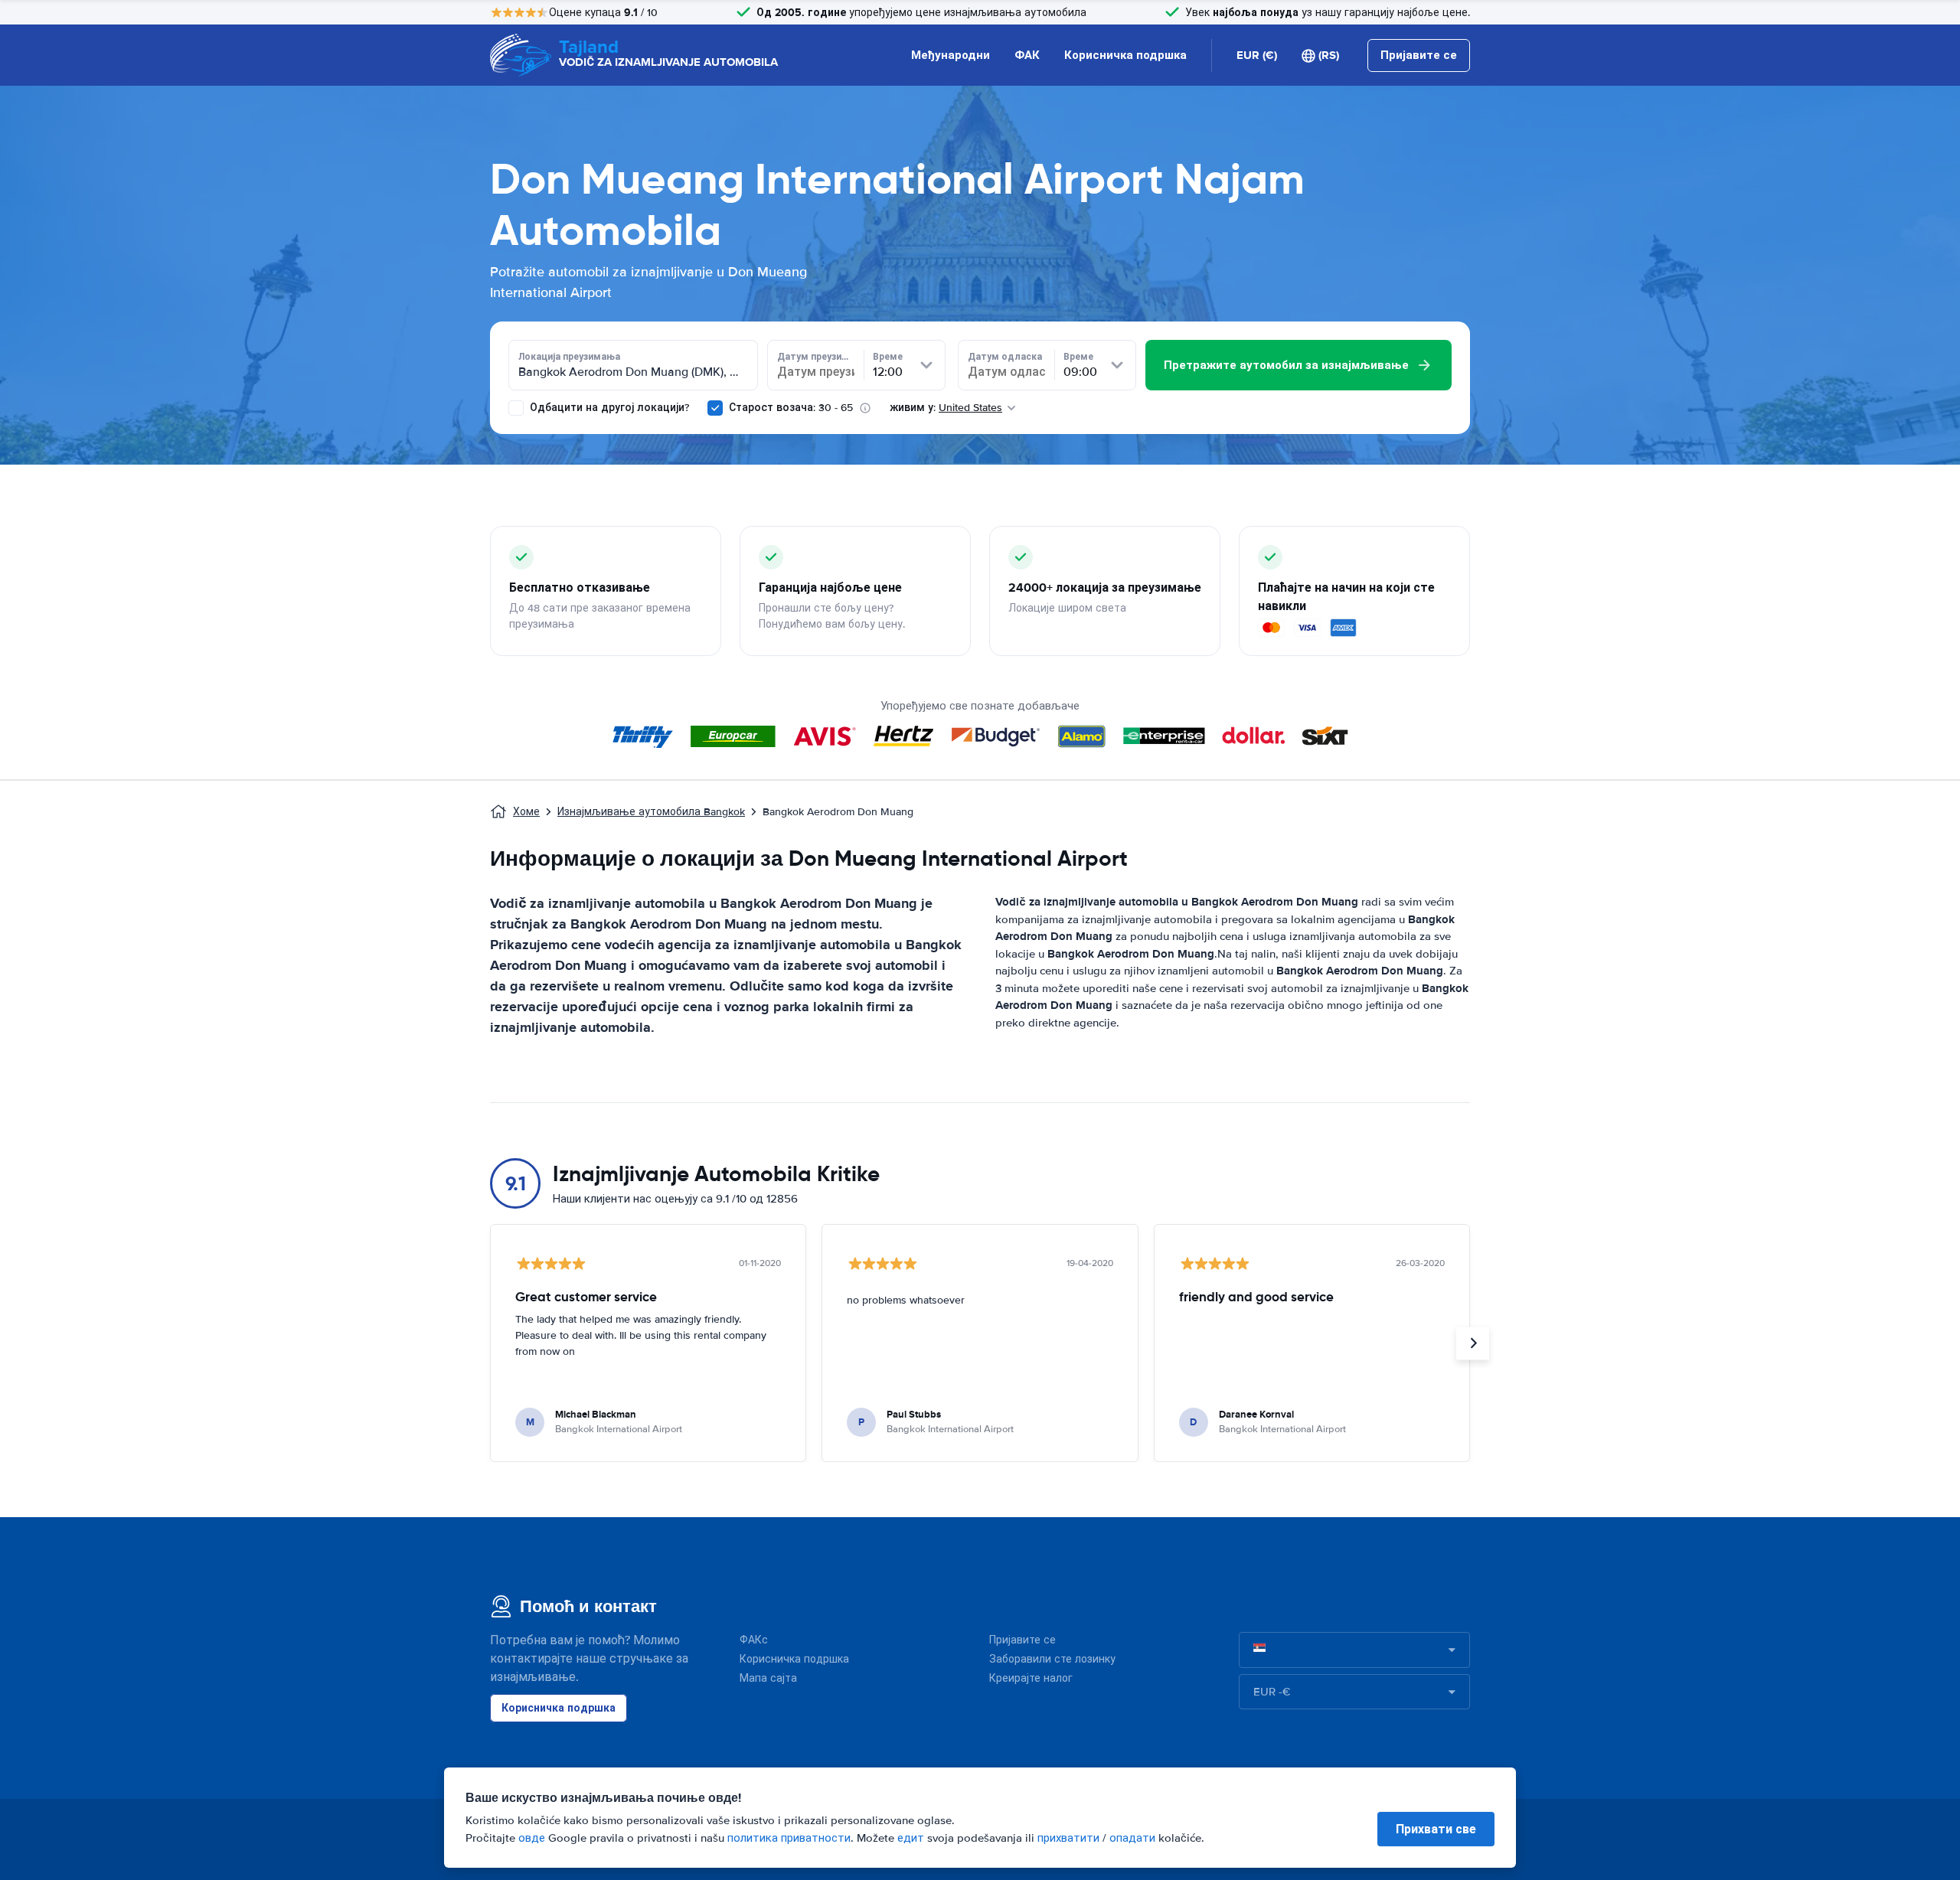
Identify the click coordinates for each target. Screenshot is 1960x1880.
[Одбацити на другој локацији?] (516, 408)
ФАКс (754, 1640)
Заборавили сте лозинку (1052, 1659)
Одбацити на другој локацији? (608, 408)
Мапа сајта (768, 1678)
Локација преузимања (569, 357)
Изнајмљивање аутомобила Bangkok (651, 812)
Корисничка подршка (1125, 55)
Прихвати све (1436, 1829)
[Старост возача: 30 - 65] (715, 408)
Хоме (526, 812)
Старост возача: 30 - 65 (791, 408)
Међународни (951, 55)
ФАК (1027, 55)
